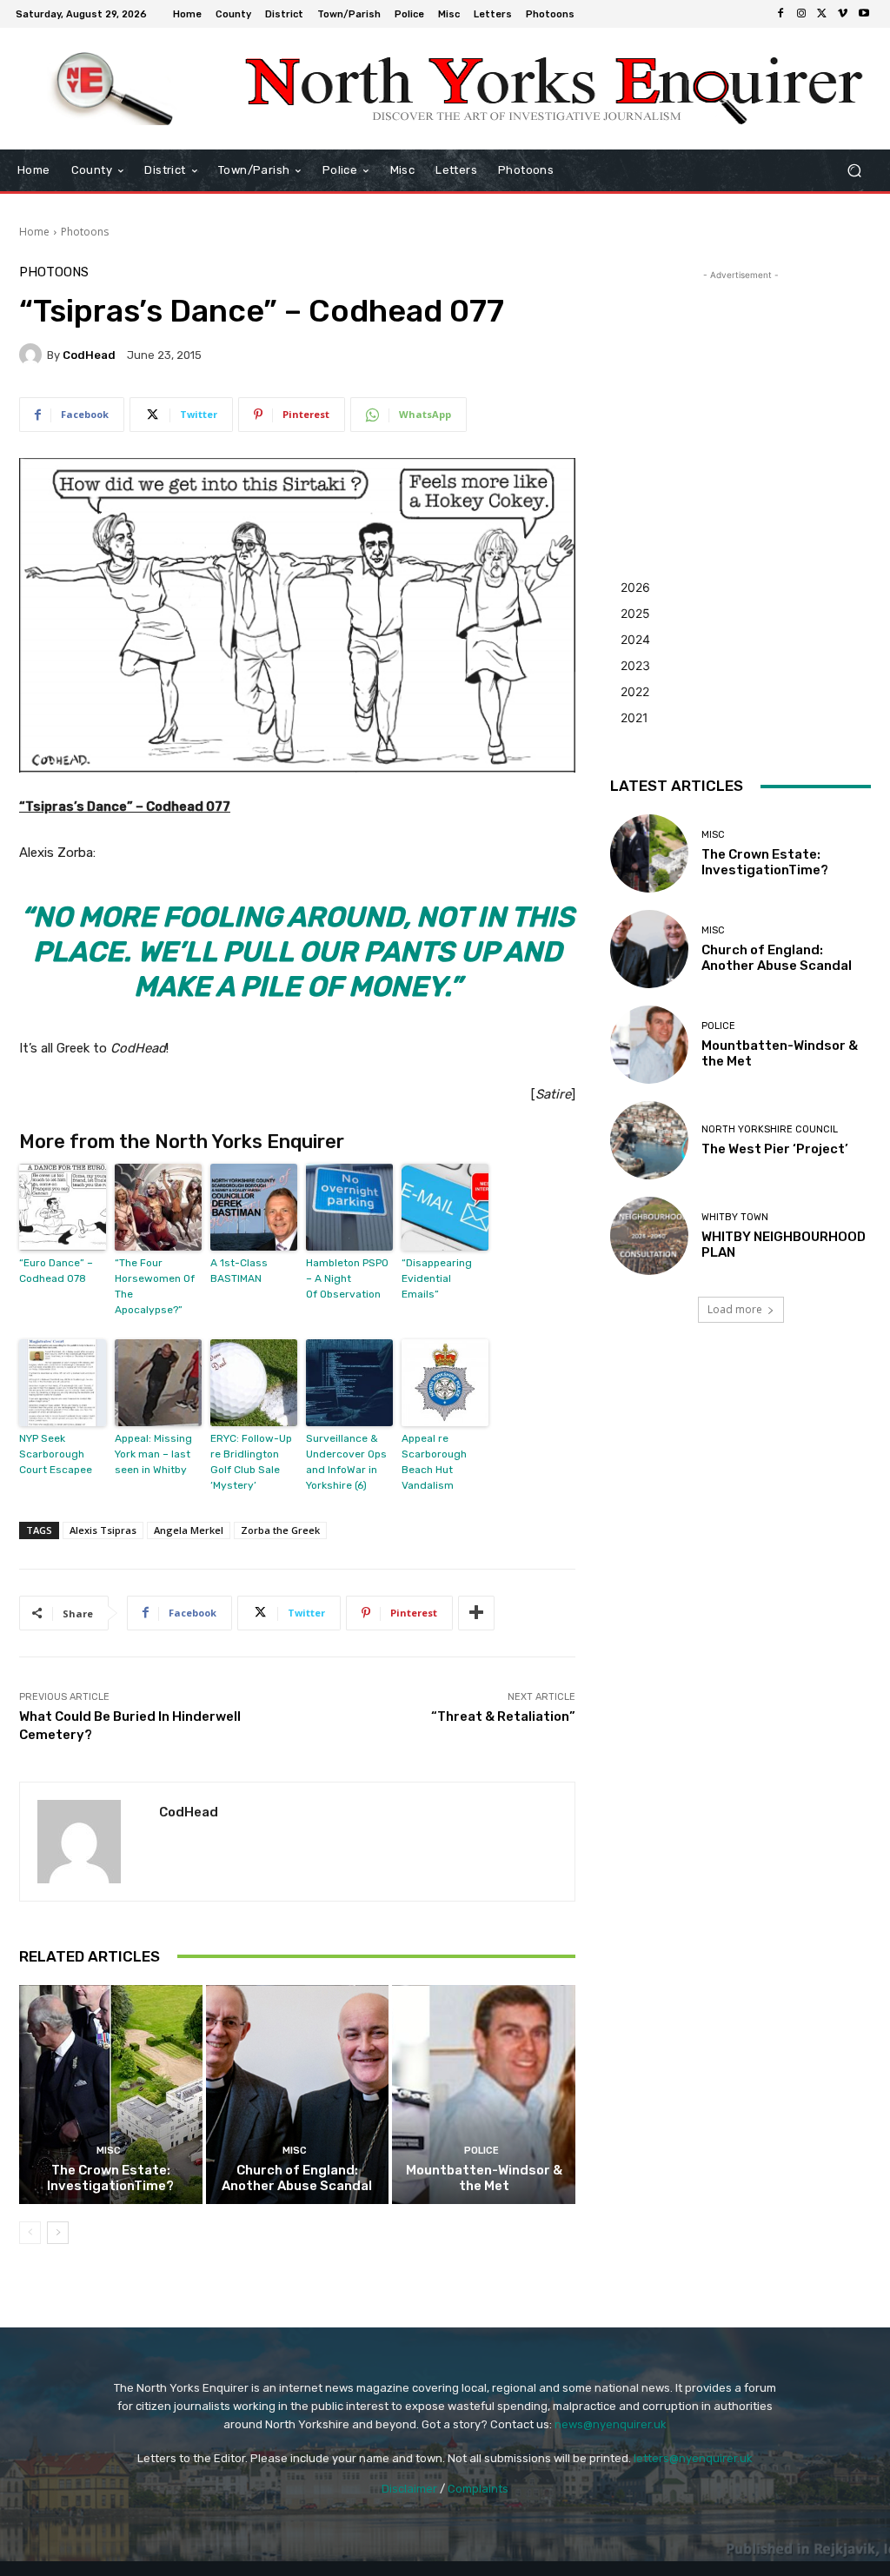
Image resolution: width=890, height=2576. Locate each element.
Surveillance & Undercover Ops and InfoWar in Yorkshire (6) (346, 1462)
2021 (634, 717)
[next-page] (58, 2233)
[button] (854, 171)
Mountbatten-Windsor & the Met (484, 2178)
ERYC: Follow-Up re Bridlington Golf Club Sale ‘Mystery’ (251, 1462)
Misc (109, 2151)
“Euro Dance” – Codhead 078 (56, 1271)
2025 (635, 613)
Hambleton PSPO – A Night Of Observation (347, 1278)
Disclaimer (409, 2489)
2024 (635, 639)
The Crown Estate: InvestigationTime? (110, 2178)
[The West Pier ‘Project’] (649, 1140)
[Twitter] (822, 14)
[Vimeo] (843, 14)
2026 (635, 587)
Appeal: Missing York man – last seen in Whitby (153, 1454)
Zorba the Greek (280, 1530)
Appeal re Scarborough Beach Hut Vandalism (434, 1462)
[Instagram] (801, 14)
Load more (735, 1309)
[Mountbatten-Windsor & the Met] (484, 2095)
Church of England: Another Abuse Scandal (297, 2178)
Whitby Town (735, 1217)
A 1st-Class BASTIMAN (239, 1271)
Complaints (478, 2489)
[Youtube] (864, 14)
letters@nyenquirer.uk (693, 2458)
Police (482, 2151)
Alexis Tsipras (103, 1530)
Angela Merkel (189, 1530)
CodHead (89, 355)
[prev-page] (30, 2233)
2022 (635, 691)
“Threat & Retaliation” (503, 1716)
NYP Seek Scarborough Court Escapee (56, 1454)
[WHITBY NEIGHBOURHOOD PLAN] (649, 1236)
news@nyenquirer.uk (611, 2424)
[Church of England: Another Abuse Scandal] (298, 2095)
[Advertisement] (741, 393)
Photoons (85, 232)
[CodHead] (33, 355)
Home (34, 232)
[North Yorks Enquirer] (113, 89)
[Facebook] (780, 14)
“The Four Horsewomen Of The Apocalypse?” (155, 1286)
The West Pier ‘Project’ (775, 1149)
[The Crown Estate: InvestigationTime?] (111, 2095)
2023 (635, 665)
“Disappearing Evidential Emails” (437, 1278)
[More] (476, 1613)
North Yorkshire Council (770, 1129)
